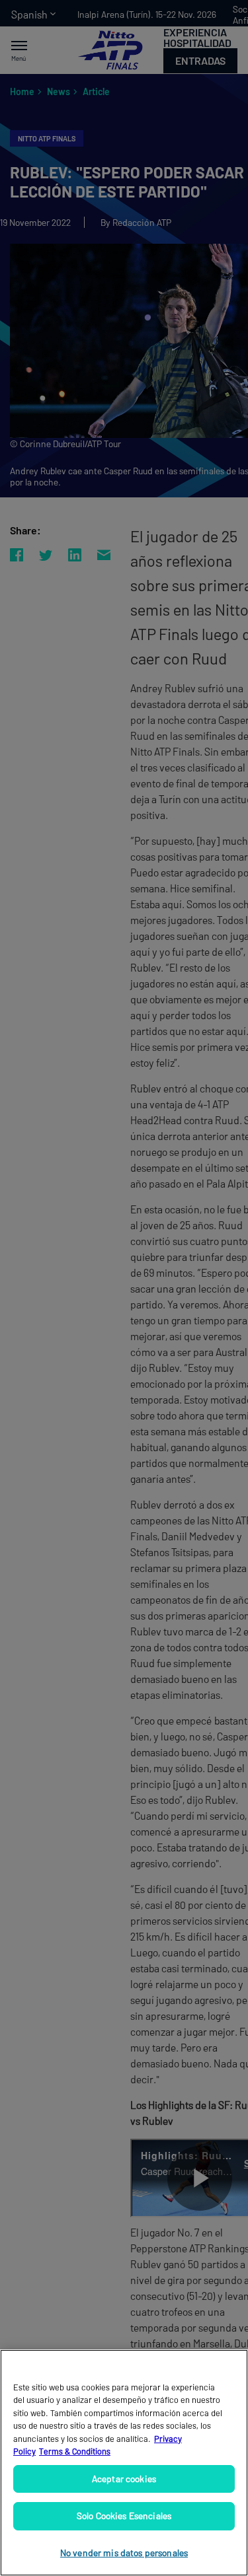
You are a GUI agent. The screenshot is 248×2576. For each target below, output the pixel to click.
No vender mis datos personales (124, 2553)
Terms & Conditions (75, 2451)
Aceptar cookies (124, 2479)
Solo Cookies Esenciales (124, 2516)
